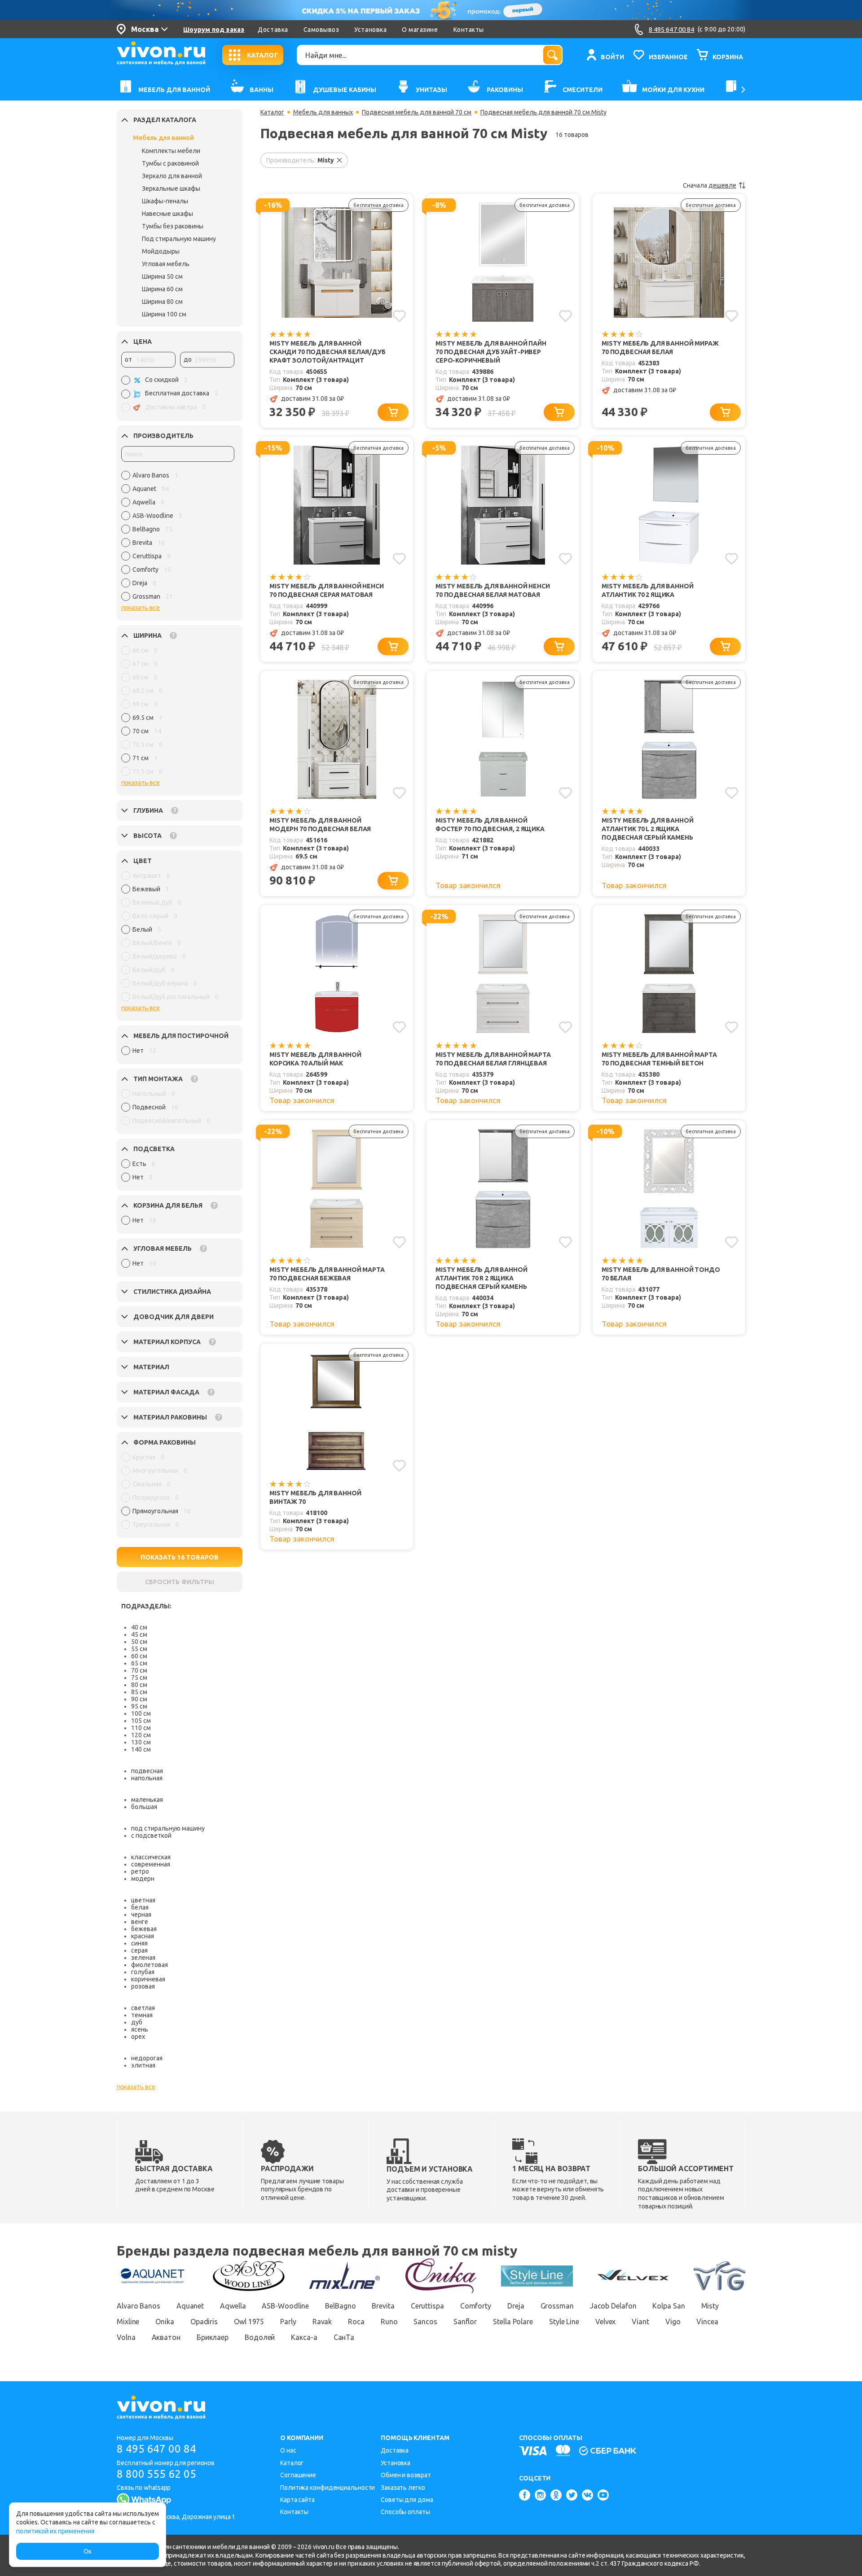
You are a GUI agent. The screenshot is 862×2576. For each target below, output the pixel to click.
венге (140, 1922)
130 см (141, 1742)
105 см (141, 1721)
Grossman (557, 2306)
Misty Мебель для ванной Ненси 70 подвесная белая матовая (493, 590)
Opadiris (204, 2322)
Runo (389, 2322)
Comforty (476, 2306)
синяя (139, 1943)
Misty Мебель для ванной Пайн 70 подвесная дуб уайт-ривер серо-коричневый (491, 352)
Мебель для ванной (163, 138)
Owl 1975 (249, 2322)
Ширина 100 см (164, 314)
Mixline (128, 2322)
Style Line (564, 2322)
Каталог (272, 112)
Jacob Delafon (613, 2306)
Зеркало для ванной (172, 176)
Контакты (469, 30)
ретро (140, 1871)
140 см (141, 1749)
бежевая (144, 1929)
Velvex (605, 2322)
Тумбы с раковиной (170, 163)
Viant (640, 2322)
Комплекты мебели (171, 151)
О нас (288, 2450)
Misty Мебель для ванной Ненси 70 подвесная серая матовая (327, 590)
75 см (139, 1678)
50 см (139, 1642)
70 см (139, 1670)
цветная (143, 1900)
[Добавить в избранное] (399, 316)
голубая (143, 1972)
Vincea (707, 2322)
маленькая (147, 1800)
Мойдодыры (161, 251)
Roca (356, 2322)
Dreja (516, 2306)
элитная (143, 2065)
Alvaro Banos (139, 2306)
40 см (139, 1627)
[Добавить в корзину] (393, 412)
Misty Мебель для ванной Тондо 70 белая (661, 1274)
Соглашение (298, 2475)
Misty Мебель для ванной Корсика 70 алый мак (315, 1059)
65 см (139, 1663)
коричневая (148, 1979)
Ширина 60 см (162, 289)
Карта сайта (297, 2500)
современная (151, 1864)
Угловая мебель (166, 264)
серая (139, 1950)
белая (140, 1907)
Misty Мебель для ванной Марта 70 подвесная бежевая (327, 1274)
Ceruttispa (427, 2306)
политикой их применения (55, 2531)
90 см (139, 1699)
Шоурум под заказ (214, 30)
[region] (178, 538)
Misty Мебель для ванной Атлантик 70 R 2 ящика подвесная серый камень (482, 1278)
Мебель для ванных (323, 112)
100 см (141, 1713)
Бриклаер (213, 2337)
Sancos (425, 2322)
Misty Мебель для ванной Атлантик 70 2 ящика (648, 590)
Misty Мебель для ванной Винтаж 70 (315, 1497)
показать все (141, 608)
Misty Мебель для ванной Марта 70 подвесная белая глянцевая (493, 1059)
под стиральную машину (168, 1828)
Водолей (260, 2337)
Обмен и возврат (406, 2475)
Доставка (273, 30)
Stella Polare (513, 2322)
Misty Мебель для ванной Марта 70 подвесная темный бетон (659, 1059)
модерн (143, 1879)
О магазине (420, 30)
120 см (141, 1735)
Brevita (383, 2306)
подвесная (147, 1771)
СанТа (344, 2337)
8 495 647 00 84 (156, 2449)
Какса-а (304, 2337)
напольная (147, 1778)
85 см (139, 1692)
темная (142, 2015)
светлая (143, 2008)
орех (138, 2037)
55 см (139, 1649)
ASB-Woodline (285, 2306)
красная (143, 1936)
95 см (139, 1706)
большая (144, 1807)
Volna (126, 2337)
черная (141, 1914)
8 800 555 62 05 (156, 2474)
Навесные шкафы (167, 214)
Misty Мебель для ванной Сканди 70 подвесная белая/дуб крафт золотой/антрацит (328, 352)
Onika (165, 2322)
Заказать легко (403, 2488)
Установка (370, 30)
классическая (151, 1857)
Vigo (673, 2322)
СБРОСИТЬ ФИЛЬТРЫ (180, 1582)
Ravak (322, 2322)
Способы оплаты (405, 2512)
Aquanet (190, 2306)
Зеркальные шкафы (171, 188)
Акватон (166, 2337)
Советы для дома (407, 2500)
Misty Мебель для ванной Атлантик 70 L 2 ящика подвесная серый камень (648, 829)
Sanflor (465, 2322)
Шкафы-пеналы (165, 201)
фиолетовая (150, 1965)
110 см (141, 1728)
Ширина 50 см (162, 276)
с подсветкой (151, 1836)
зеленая (143, 1958)
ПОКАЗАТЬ (180, 1557)
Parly (288, 2322)
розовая (143, 1986)
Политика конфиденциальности (328, 2488)
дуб (137, 2022)
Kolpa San (668, 2306)
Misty (710, 2306)
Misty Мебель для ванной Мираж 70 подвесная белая (660, 348)
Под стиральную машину (179, 239)
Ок (88, 2551)
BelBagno (340, 2306)
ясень (140, 2029)
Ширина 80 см (162, 302)
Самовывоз (321, 30)
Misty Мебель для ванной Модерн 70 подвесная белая (320, 825)
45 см (139, 1634)
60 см (139, 1656)
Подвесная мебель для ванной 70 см (417, 112)
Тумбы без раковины (173, 226)
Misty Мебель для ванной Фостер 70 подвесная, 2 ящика (490, 825)
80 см (139, 1685)
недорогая (147, 2058)
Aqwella (233, 2306)
